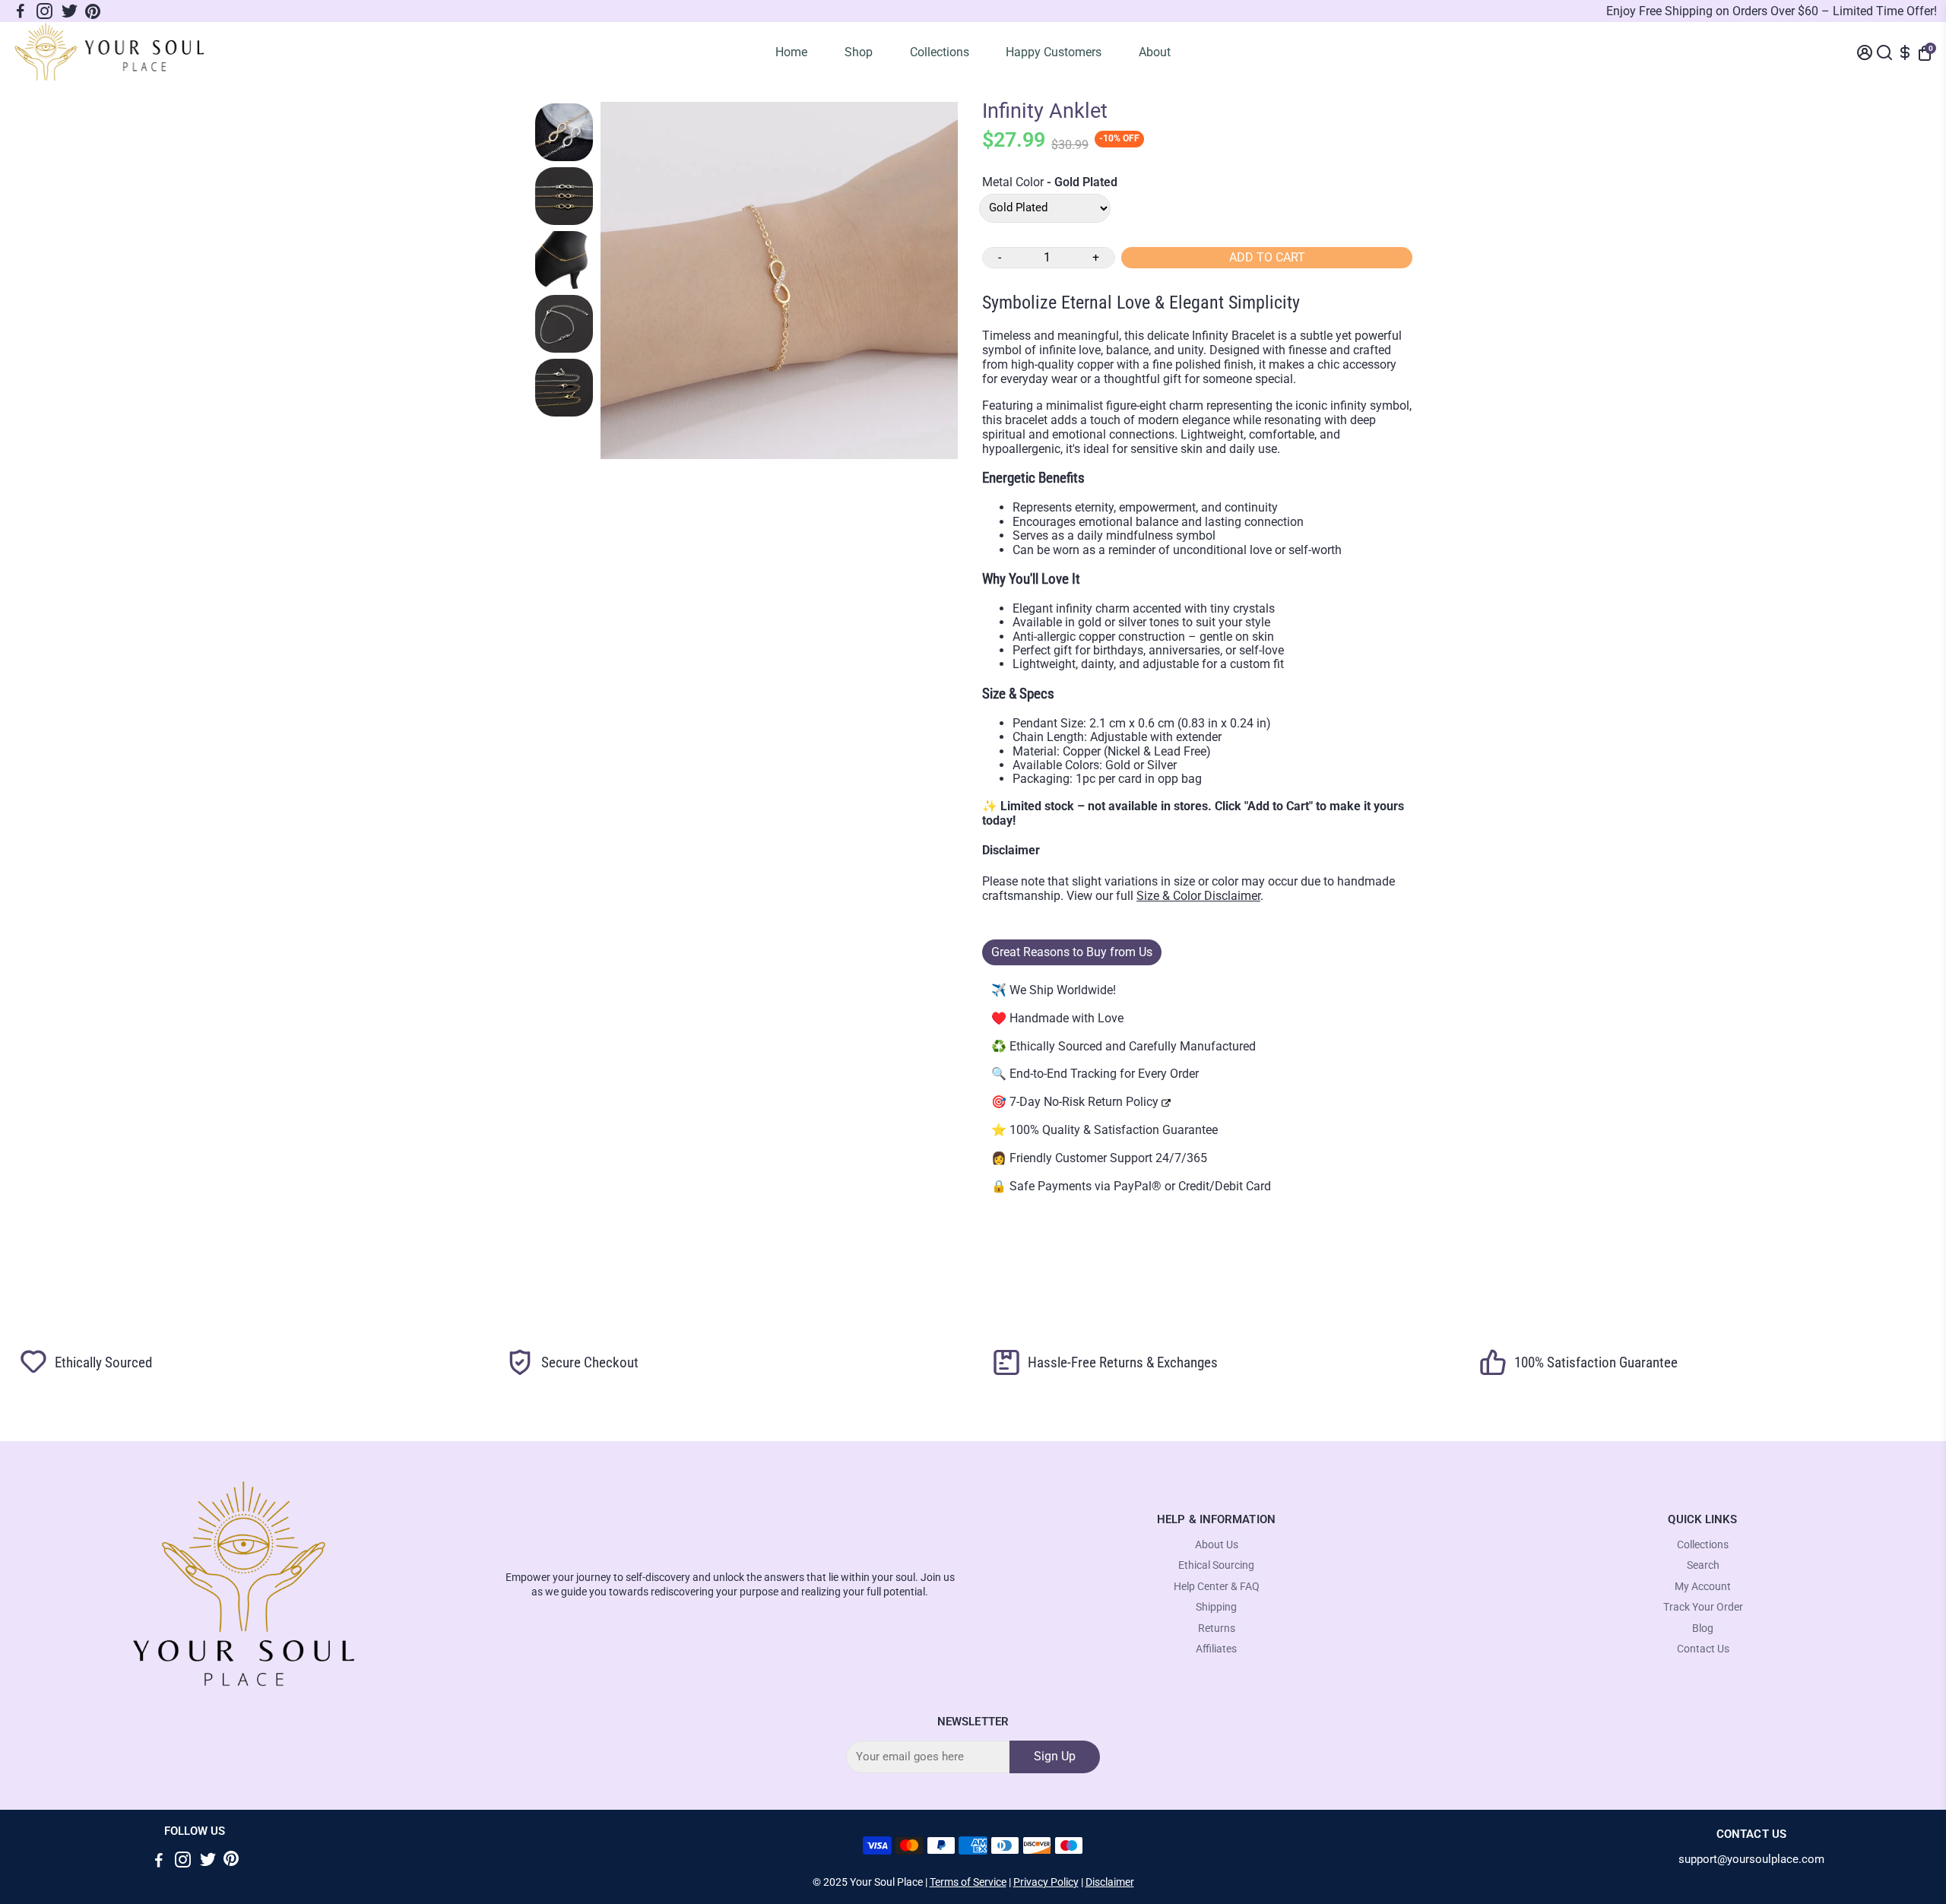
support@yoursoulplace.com (1751, 1860)
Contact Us (1703, 1649)
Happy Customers (1054, 52)
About (1155, 52)
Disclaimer (1110, 1882)
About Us (1217, 1545)
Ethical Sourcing (1216, 1565)
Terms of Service (968, 1882)
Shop (859, 52)
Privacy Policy (1046, 1882)
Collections (940, 52)
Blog (1703, 1628)
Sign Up (1055, 1756)
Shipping (1216, 1607)
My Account (1703, 1587)
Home (791, 52)
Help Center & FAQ (1217, 1587)
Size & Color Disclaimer (1198, 896)
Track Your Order (1703, 1607)
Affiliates (1216, 1649)
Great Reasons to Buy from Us (1072, 952)
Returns (1217, 1628)
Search (1703, 1565)
